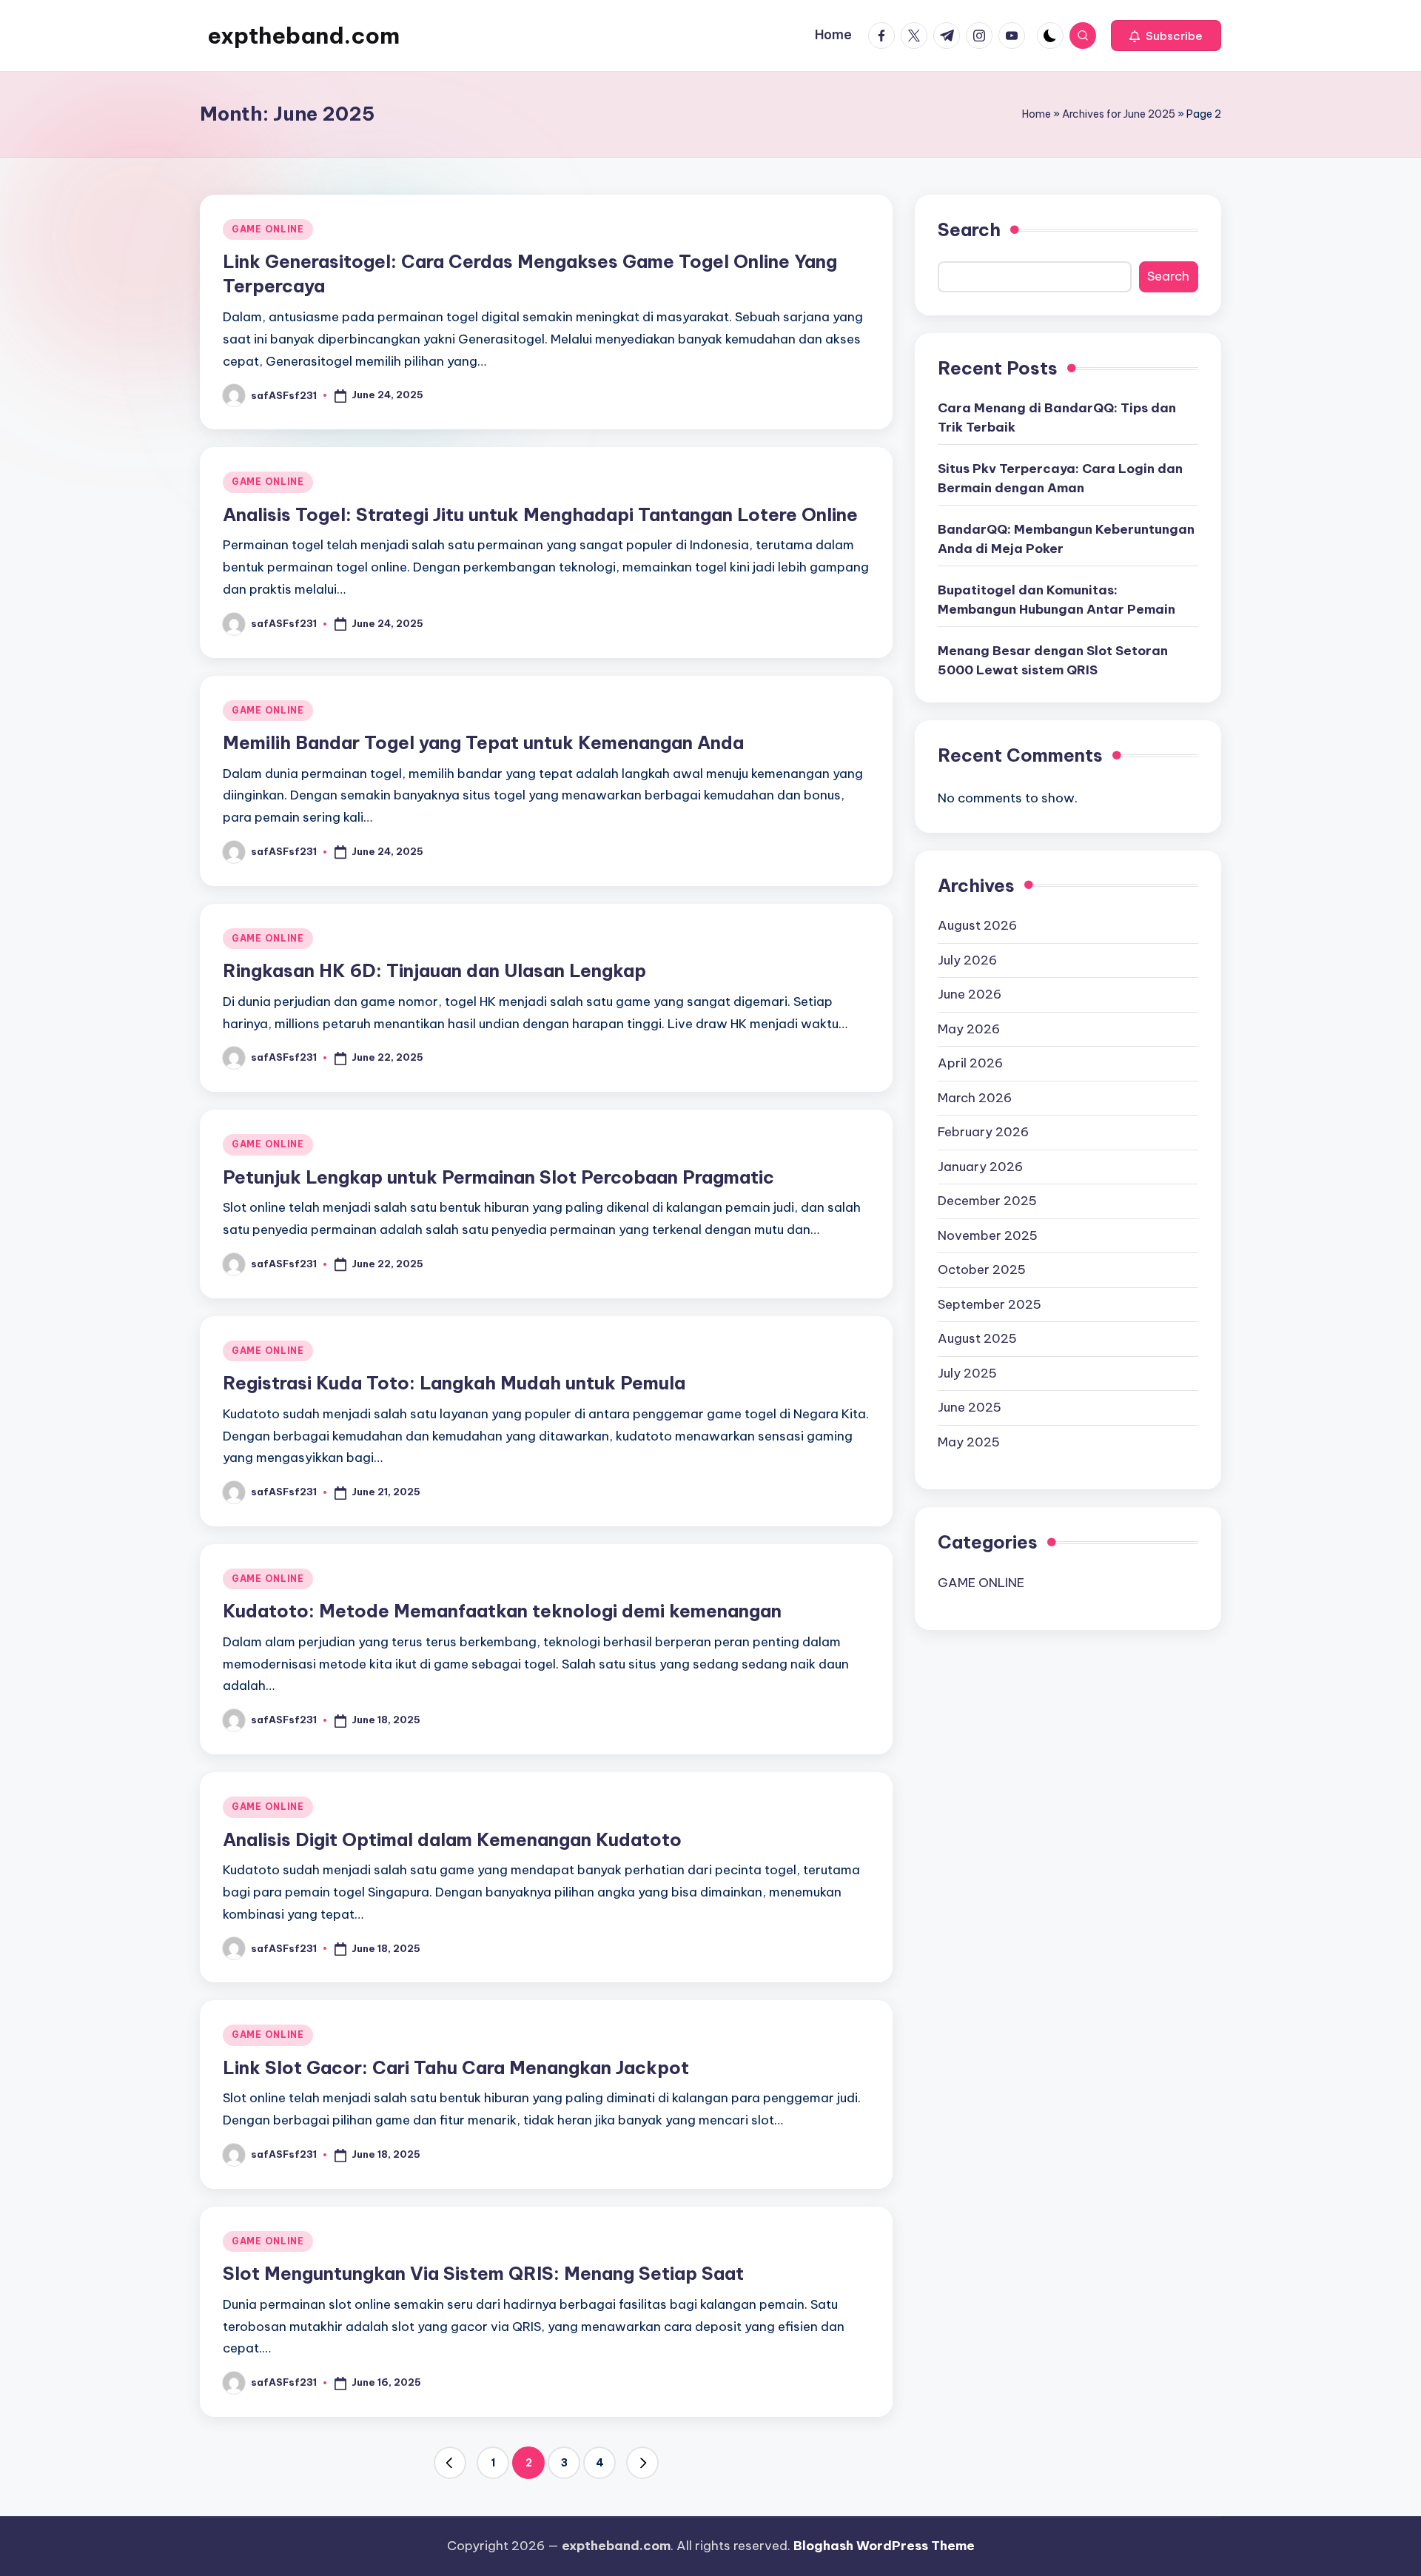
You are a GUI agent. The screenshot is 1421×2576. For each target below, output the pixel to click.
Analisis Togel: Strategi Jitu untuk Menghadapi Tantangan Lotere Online (540, 514)
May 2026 (969, 1028)
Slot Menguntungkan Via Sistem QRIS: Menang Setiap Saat (483, 2273)
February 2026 (983, 1131)
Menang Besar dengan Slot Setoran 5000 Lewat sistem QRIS (1053, 660)
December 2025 (987, 1200)
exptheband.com (303, 36)
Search (969, 229)
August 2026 (977, 925)
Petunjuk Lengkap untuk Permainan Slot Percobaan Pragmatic (498, 1177)
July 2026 (967, 959)
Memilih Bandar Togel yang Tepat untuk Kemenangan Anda (483, 742)
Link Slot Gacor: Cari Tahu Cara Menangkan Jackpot (456, 2067)
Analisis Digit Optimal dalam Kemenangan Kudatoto (452, 1839)
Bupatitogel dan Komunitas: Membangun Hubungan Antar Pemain (1056, 600)
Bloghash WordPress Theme (884, 2546)
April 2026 (970, 1062)
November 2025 (988, 1235)
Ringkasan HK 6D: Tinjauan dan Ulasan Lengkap (434, 970)
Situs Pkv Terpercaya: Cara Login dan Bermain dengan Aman (1060, 478)
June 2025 (970, 1406)
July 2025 (967, 1372)
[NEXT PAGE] (642, 2463)
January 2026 (980, 1166)
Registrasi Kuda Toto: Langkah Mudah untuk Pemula (454, 1383)
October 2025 (982, 1269)
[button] (1166, 36)
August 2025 (977, 1338)
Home (1037, 114)
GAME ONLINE (268, 229)
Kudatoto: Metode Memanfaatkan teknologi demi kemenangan (502, 1611)
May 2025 (969, 1441)
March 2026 (975, 1097)
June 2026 (970, 993)
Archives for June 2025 (1119, 114)
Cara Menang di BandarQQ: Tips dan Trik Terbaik (1057, 417)
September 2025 (990, 1304)
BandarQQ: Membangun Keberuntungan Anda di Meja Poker (1066, 539)
